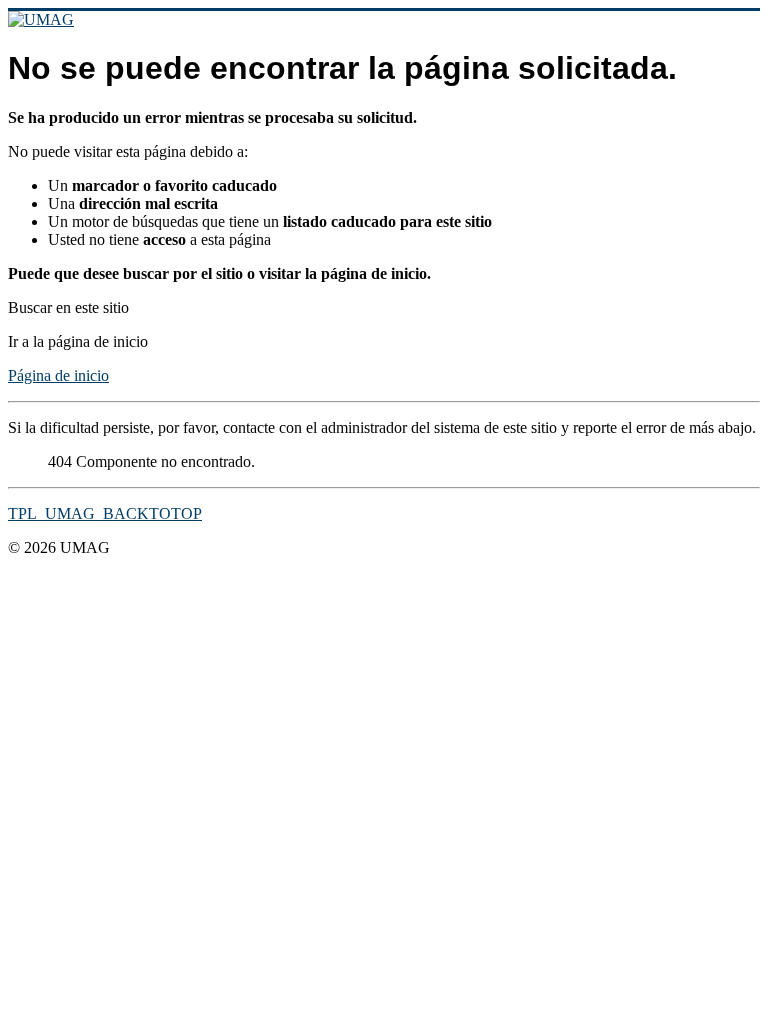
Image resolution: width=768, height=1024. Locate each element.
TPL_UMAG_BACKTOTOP (105, 513)
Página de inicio (58, 375)
